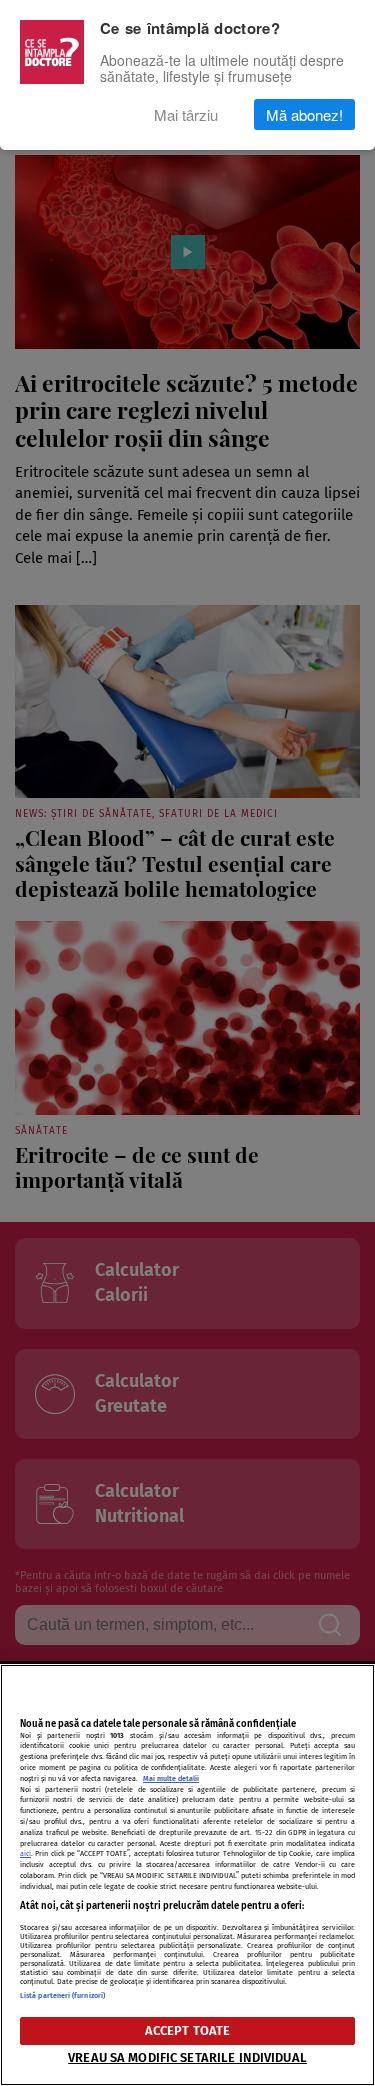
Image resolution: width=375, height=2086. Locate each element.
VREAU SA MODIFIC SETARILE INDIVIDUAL (187, 2057)
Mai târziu (186, 114)
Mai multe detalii (171, 1778)
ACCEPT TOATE (188, 2030)
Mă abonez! (304, 114)
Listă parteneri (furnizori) (62, 1995)
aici (25, 1853)
